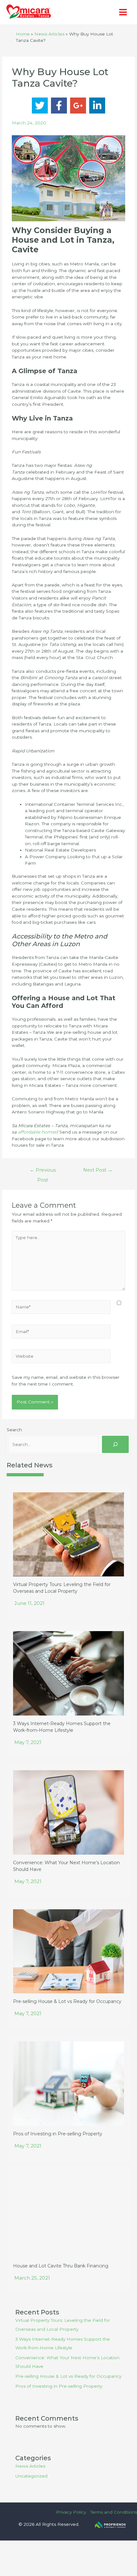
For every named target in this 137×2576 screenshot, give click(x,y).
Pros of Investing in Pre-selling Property (58, 2134)
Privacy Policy (71, 2512)
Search (14, 1430)
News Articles (49, 34)
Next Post (98, 1170)
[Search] (115, 1444)
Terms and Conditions (114, 2512)
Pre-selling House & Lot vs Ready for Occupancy (67, 2001)
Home (23, 34)
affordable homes (37, 1132)
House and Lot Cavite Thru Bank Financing (61, 2266)
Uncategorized (31, 2476)
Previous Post (43, 1172)
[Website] (61, 1357)
